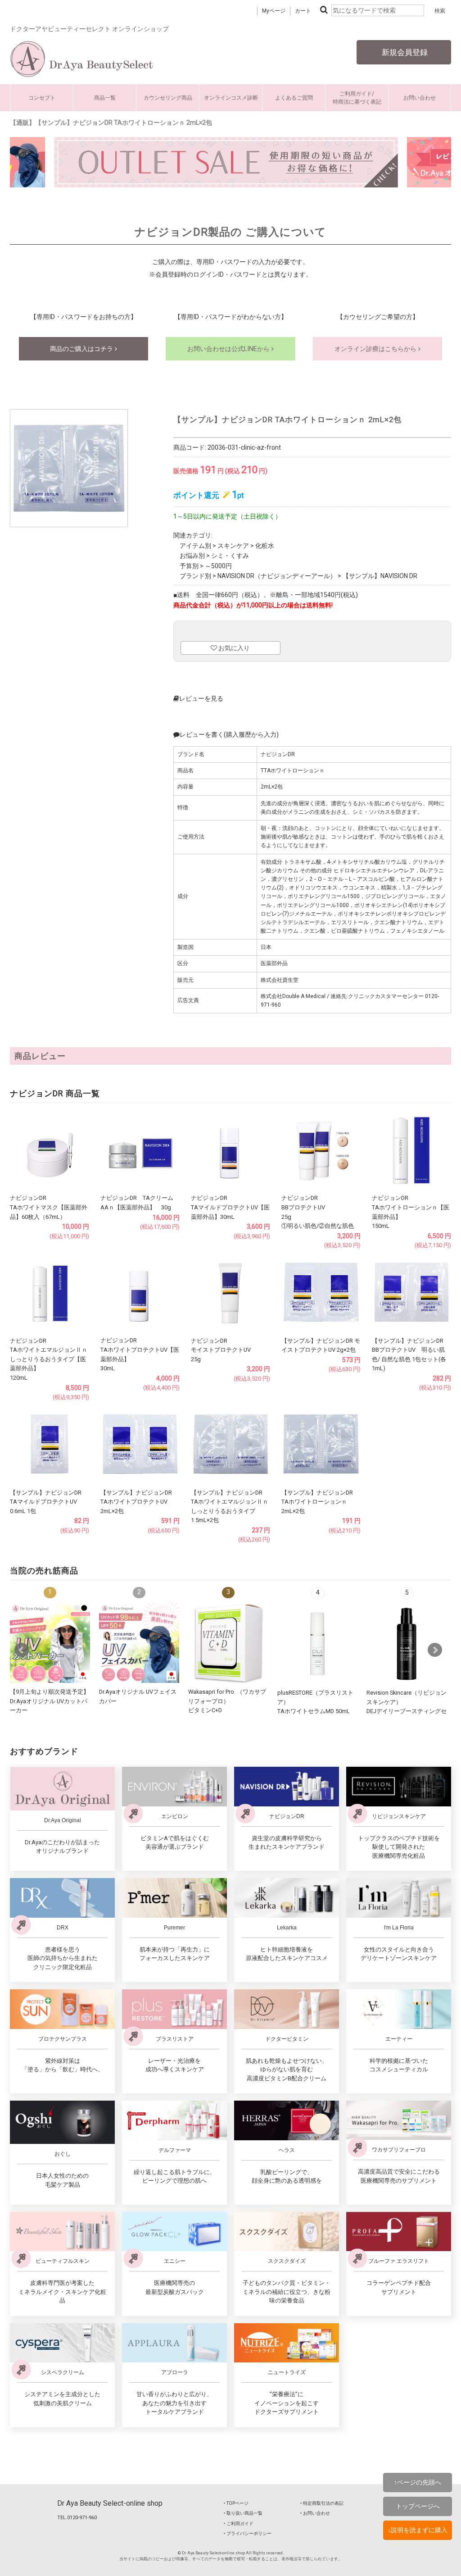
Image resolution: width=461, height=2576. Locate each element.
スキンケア (233, 546)
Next (435, 1650)
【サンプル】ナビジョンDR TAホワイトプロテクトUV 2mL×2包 (136, 1502)
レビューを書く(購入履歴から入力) (229, 734)
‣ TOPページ (236, 2503)
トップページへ (418, 2506)
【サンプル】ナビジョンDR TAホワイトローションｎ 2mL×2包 (317, 1502)
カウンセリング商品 (168, 98)
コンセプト (42, 98)
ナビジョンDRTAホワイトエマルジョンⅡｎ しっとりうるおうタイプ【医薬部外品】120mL (49, 1359)
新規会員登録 (404, 52)
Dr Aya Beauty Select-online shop (110, 2503)
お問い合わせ (420, 98)
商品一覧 (105, 98)
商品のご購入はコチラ (82, 349)
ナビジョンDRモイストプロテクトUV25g (221, 1350)
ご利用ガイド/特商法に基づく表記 (357, 98)
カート (303, 11)
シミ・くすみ (230, 556)
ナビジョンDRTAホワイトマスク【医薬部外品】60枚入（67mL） (49, 1207)
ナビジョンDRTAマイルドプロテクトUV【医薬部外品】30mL (230, 1207)
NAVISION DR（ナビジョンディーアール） (277, 576)
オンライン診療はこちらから (376, 349)
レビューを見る (201, 698)
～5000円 (218, 566)
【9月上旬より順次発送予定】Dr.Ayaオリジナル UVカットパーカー (50, 1701)
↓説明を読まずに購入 (418, 2530)
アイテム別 (195, 546)
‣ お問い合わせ (315, 2513)
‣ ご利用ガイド (239, 2524)
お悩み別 (192, 556)
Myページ (274, 11)
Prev (22, 1650)
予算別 (189, 566)
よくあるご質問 (294, 98)
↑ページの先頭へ (418, 2482)
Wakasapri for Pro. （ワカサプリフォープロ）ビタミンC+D (227, 1701)
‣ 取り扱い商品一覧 (243, 2513)
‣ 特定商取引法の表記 (322, 2503)
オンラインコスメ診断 (231, 98)
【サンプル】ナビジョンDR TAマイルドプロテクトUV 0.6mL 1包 (46, 1502)
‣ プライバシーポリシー (248, 2533)
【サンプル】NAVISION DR (380, 576)
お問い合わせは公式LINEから (229, 349)
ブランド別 (195, 576)
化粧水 (265, 546)
